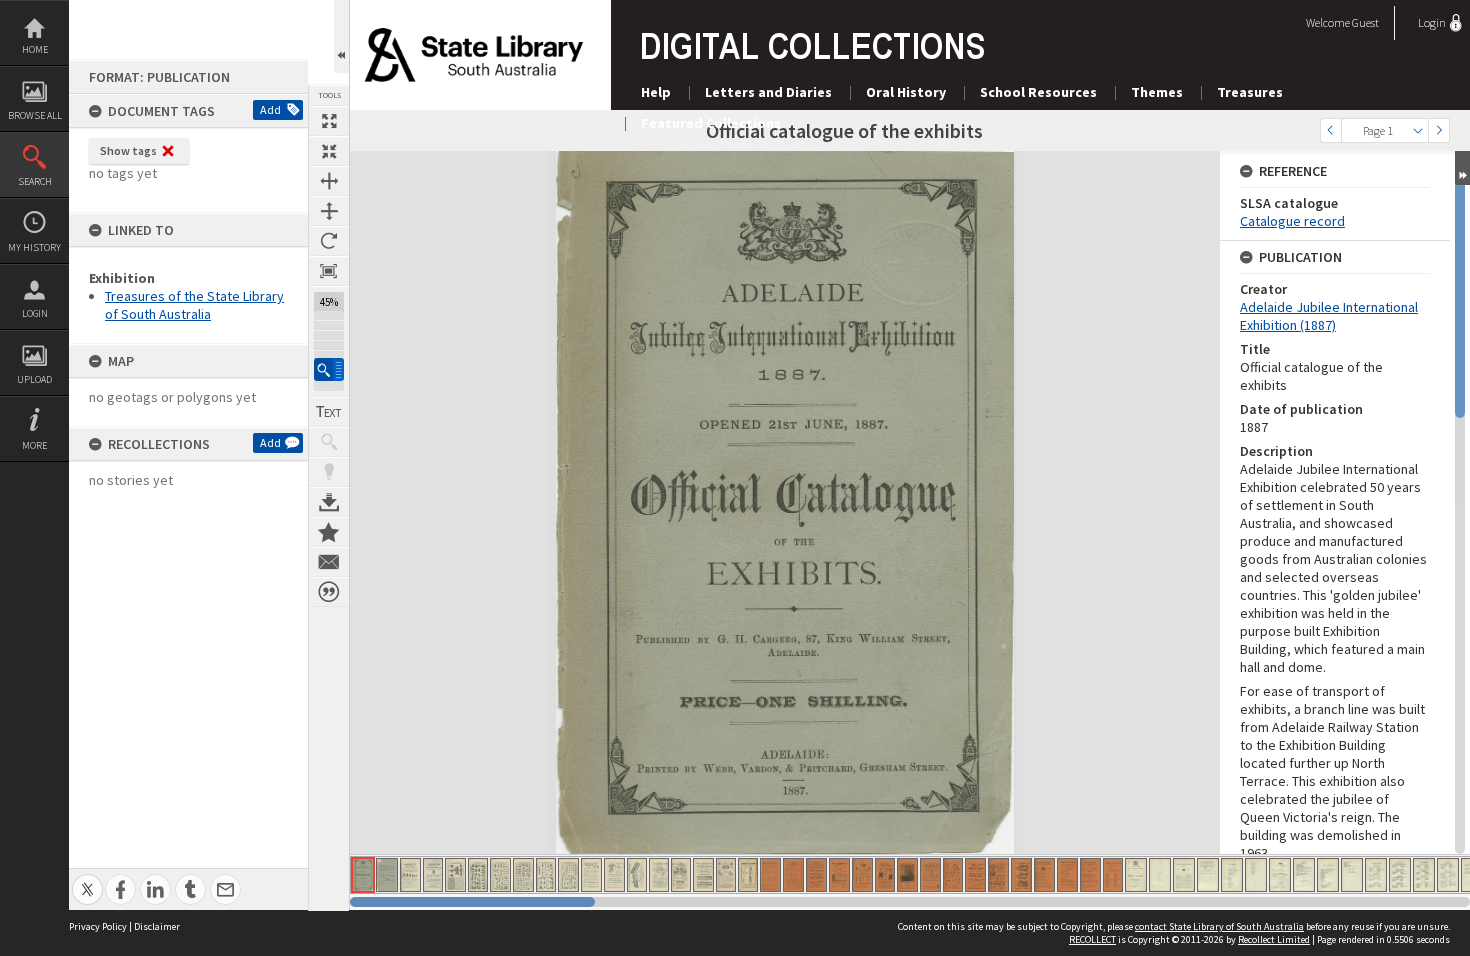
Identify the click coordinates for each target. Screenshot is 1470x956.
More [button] (34, 445)
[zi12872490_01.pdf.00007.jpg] (478, 875)
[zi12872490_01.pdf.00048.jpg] (1424, 875)
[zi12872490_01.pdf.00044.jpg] (1328, 875)
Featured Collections (711, 123)
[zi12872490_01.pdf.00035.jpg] (1113, 875)
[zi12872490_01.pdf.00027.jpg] (930, 875)
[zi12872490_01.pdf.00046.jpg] (1376, 875)
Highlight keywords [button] (329, 472)
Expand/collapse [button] (1462, 168)
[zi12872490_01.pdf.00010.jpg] (546, 875)
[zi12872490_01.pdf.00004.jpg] (410, 875)
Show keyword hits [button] (329, 442)
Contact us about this (329, 562)
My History (34, 247)
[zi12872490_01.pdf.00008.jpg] (500, 875)
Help (656, 92)
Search (35, 181)
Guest (1365, 22)
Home (35, 49)
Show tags (128, 150)
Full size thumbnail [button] (329, 121)
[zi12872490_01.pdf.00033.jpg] (1067, 875)
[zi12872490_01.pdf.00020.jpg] (770, 875)
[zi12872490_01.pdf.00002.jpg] (363, 875)
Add (270, 109)
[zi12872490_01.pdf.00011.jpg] (568, 875)
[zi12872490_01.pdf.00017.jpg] (703, 875)
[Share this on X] (87, 878)
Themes (1157, 92)
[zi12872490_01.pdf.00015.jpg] (659, 875)
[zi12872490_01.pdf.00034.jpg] (1090, 875)
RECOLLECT (1092, 939)
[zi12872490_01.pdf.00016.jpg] (681, 875)
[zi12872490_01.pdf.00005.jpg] (433, 875)
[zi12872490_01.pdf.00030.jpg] (998, 875)
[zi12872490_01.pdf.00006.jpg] (455, 875)
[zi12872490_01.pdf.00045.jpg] (1352, 875)
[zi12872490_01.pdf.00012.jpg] (591, 875)
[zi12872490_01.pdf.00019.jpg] (748, 875)
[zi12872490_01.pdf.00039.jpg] (1208, 875)
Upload (34, 379)
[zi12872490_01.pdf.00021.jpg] (793, 875)
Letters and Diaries (768, 92)
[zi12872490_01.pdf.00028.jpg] (953, 875)
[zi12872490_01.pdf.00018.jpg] (726, 875)
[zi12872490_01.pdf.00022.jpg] (816, 875)
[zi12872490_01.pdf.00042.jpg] (1280, 875)
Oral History (906, 92)
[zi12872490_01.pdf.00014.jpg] (637, 875)
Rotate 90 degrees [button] (329, 241)
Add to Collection (329, 532)
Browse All (35, 115)
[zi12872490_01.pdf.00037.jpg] (1160, 875)
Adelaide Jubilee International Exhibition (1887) (1329, 316)
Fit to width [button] (329, 181)
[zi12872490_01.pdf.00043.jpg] (1304, 875)
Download (329, 502)
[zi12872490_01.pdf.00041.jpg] (1256, 875)
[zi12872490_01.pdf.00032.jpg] (1044, 875)
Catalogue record (1292, 221)
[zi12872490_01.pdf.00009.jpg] (523, 875)
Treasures (1250, 92)
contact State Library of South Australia (1219, 926)
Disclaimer (157, 926)
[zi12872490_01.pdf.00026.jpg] (907, 875)
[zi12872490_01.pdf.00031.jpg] (1021, 875)
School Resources (1038, 92)
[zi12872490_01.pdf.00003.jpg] (387, 875)
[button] (329, 369)
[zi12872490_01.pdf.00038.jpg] (1184, 875)
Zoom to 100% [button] (329, 271)
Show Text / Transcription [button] (329, 412)
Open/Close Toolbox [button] (341, 36)
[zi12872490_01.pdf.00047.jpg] (1400, 875)
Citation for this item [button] (329, 592)
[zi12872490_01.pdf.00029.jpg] (975, 875)
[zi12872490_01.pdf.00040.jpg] (1232, 875)
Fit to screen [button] (329, 151)
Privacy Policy (98, 926)
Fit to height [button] (329, 211)
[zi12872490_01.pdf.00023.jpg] (839, 875)
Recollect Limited (1274, 939)
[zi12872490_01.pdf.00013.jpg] (614, 875)
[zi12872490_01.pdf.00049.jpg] (1448, 875)
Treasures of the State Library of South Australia (194, 305)
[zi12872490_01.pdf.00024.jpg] (862, 875)
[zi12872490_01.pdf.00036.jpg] (1136, 875)
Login (35, 313)
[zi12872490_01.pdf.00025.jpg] (885, 875)
